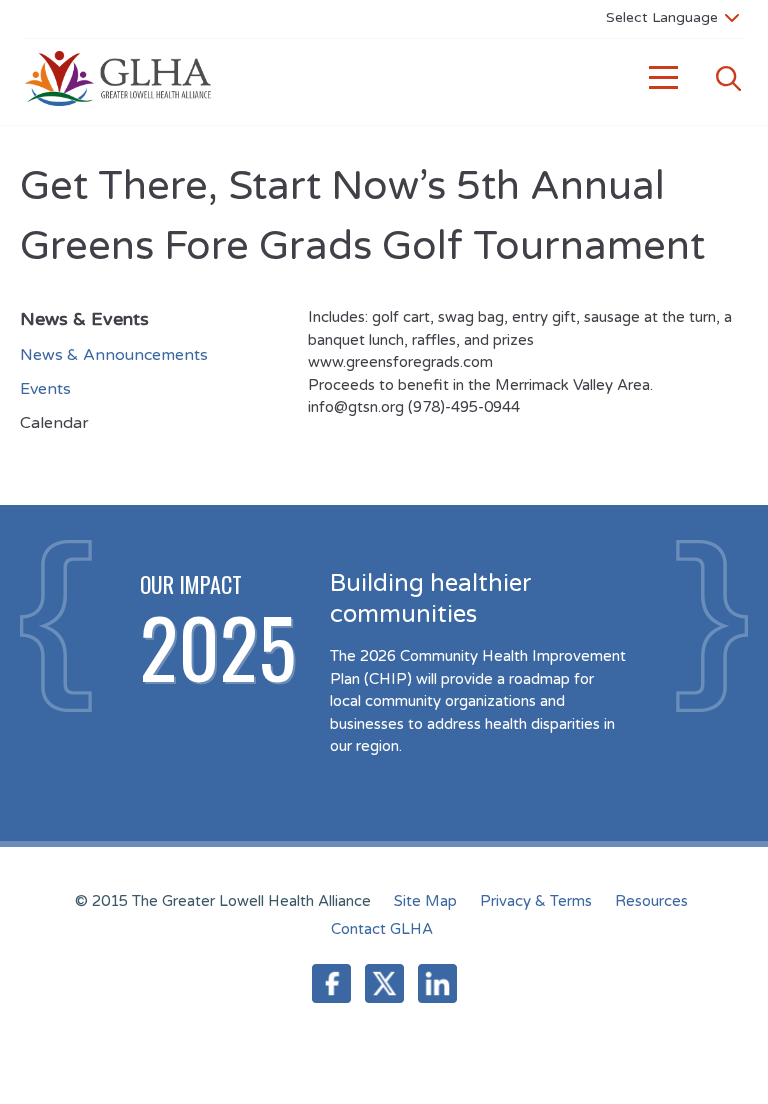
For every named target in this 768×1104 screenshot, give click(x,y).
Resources (651, 901)
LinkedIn (437, 983)
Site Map (425, 901)
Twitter (384, 983)
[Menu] (664, 78)
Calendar (54, 423)
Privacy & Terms (536, 901)
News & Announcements (114, 355)
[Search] (728, 78)
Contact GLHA (382, 929)
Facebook (331, 983)
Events (45, 389)
